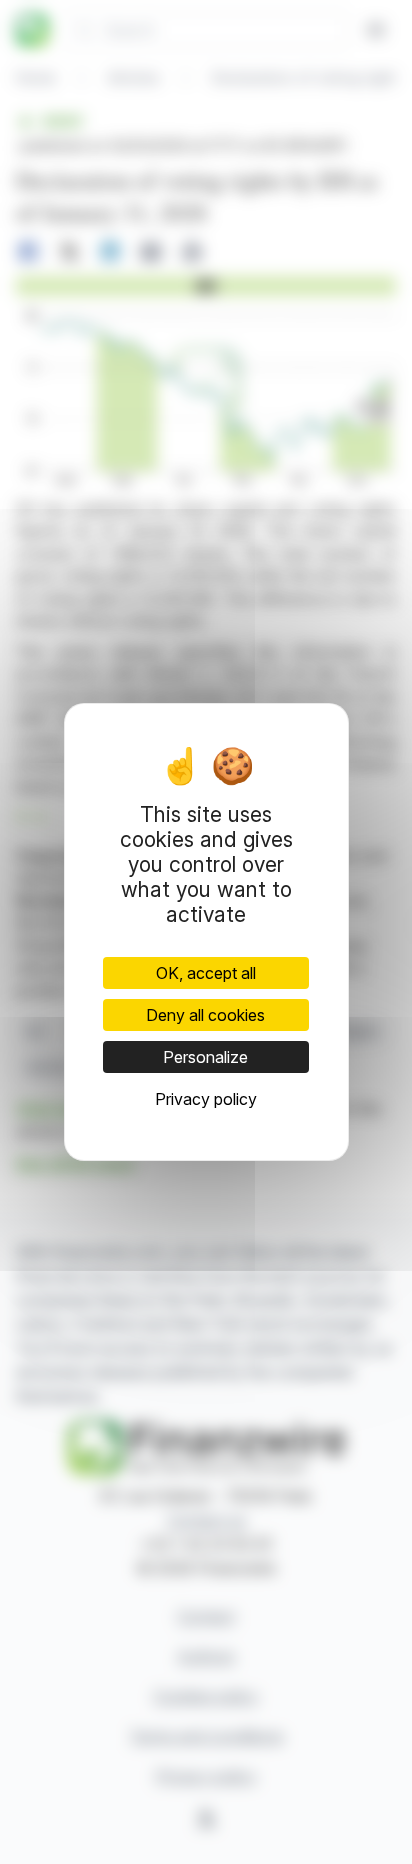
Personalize (205, 1057)
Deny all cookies (205, 1015)
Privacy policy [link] (206, 1099)
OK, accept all (206, 973)
